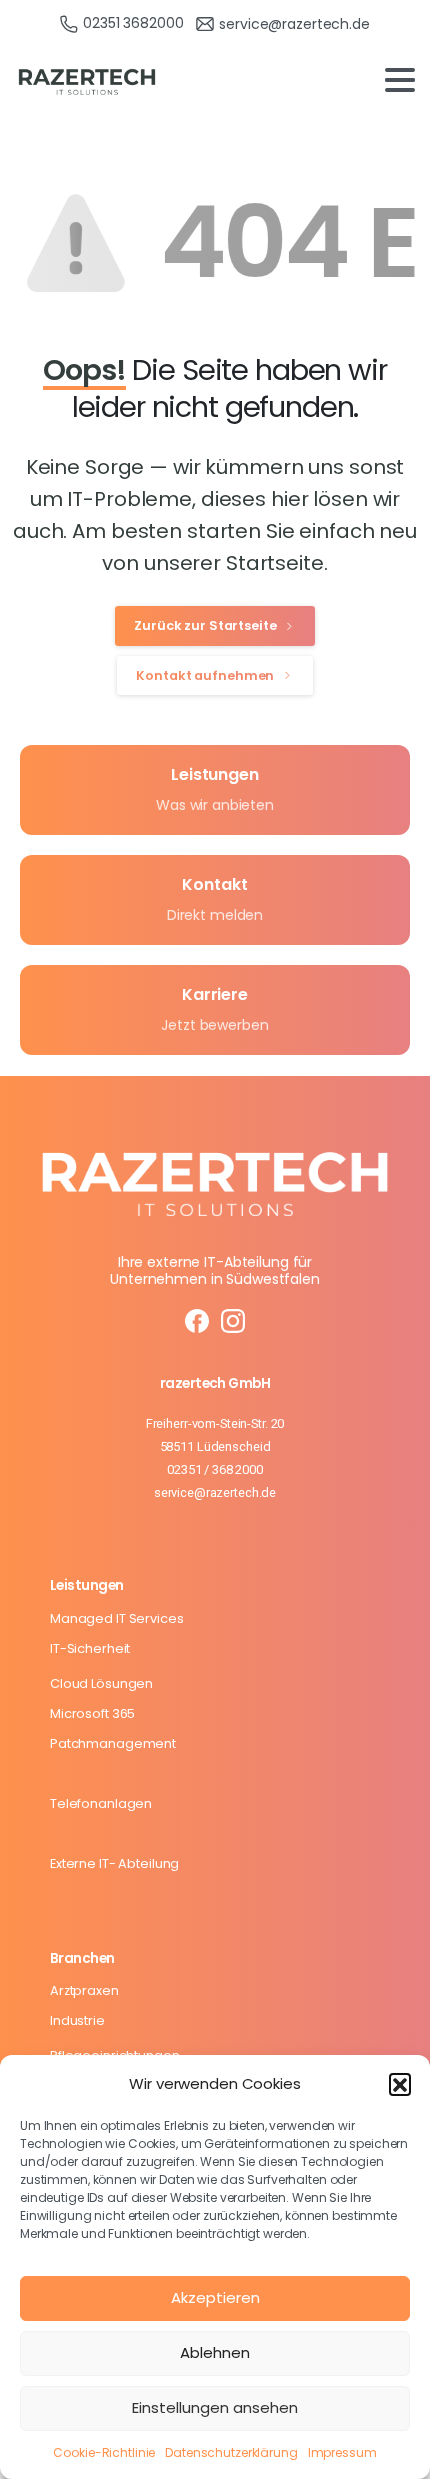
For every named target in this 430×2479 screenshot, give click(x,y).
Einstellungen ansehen (215, 2407)
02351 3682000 (133, 23)
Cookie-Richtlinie (104, 2452)
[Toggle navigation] (400, 80)
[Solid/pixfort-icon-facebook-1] (196, 1320)
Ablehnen (215, 2352)
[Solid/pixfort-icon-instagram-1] (233, 1320)
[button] (400, 2084)
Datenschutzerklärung (231, 2452)
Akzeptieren (215, 2297)
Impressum (342, 2452)
